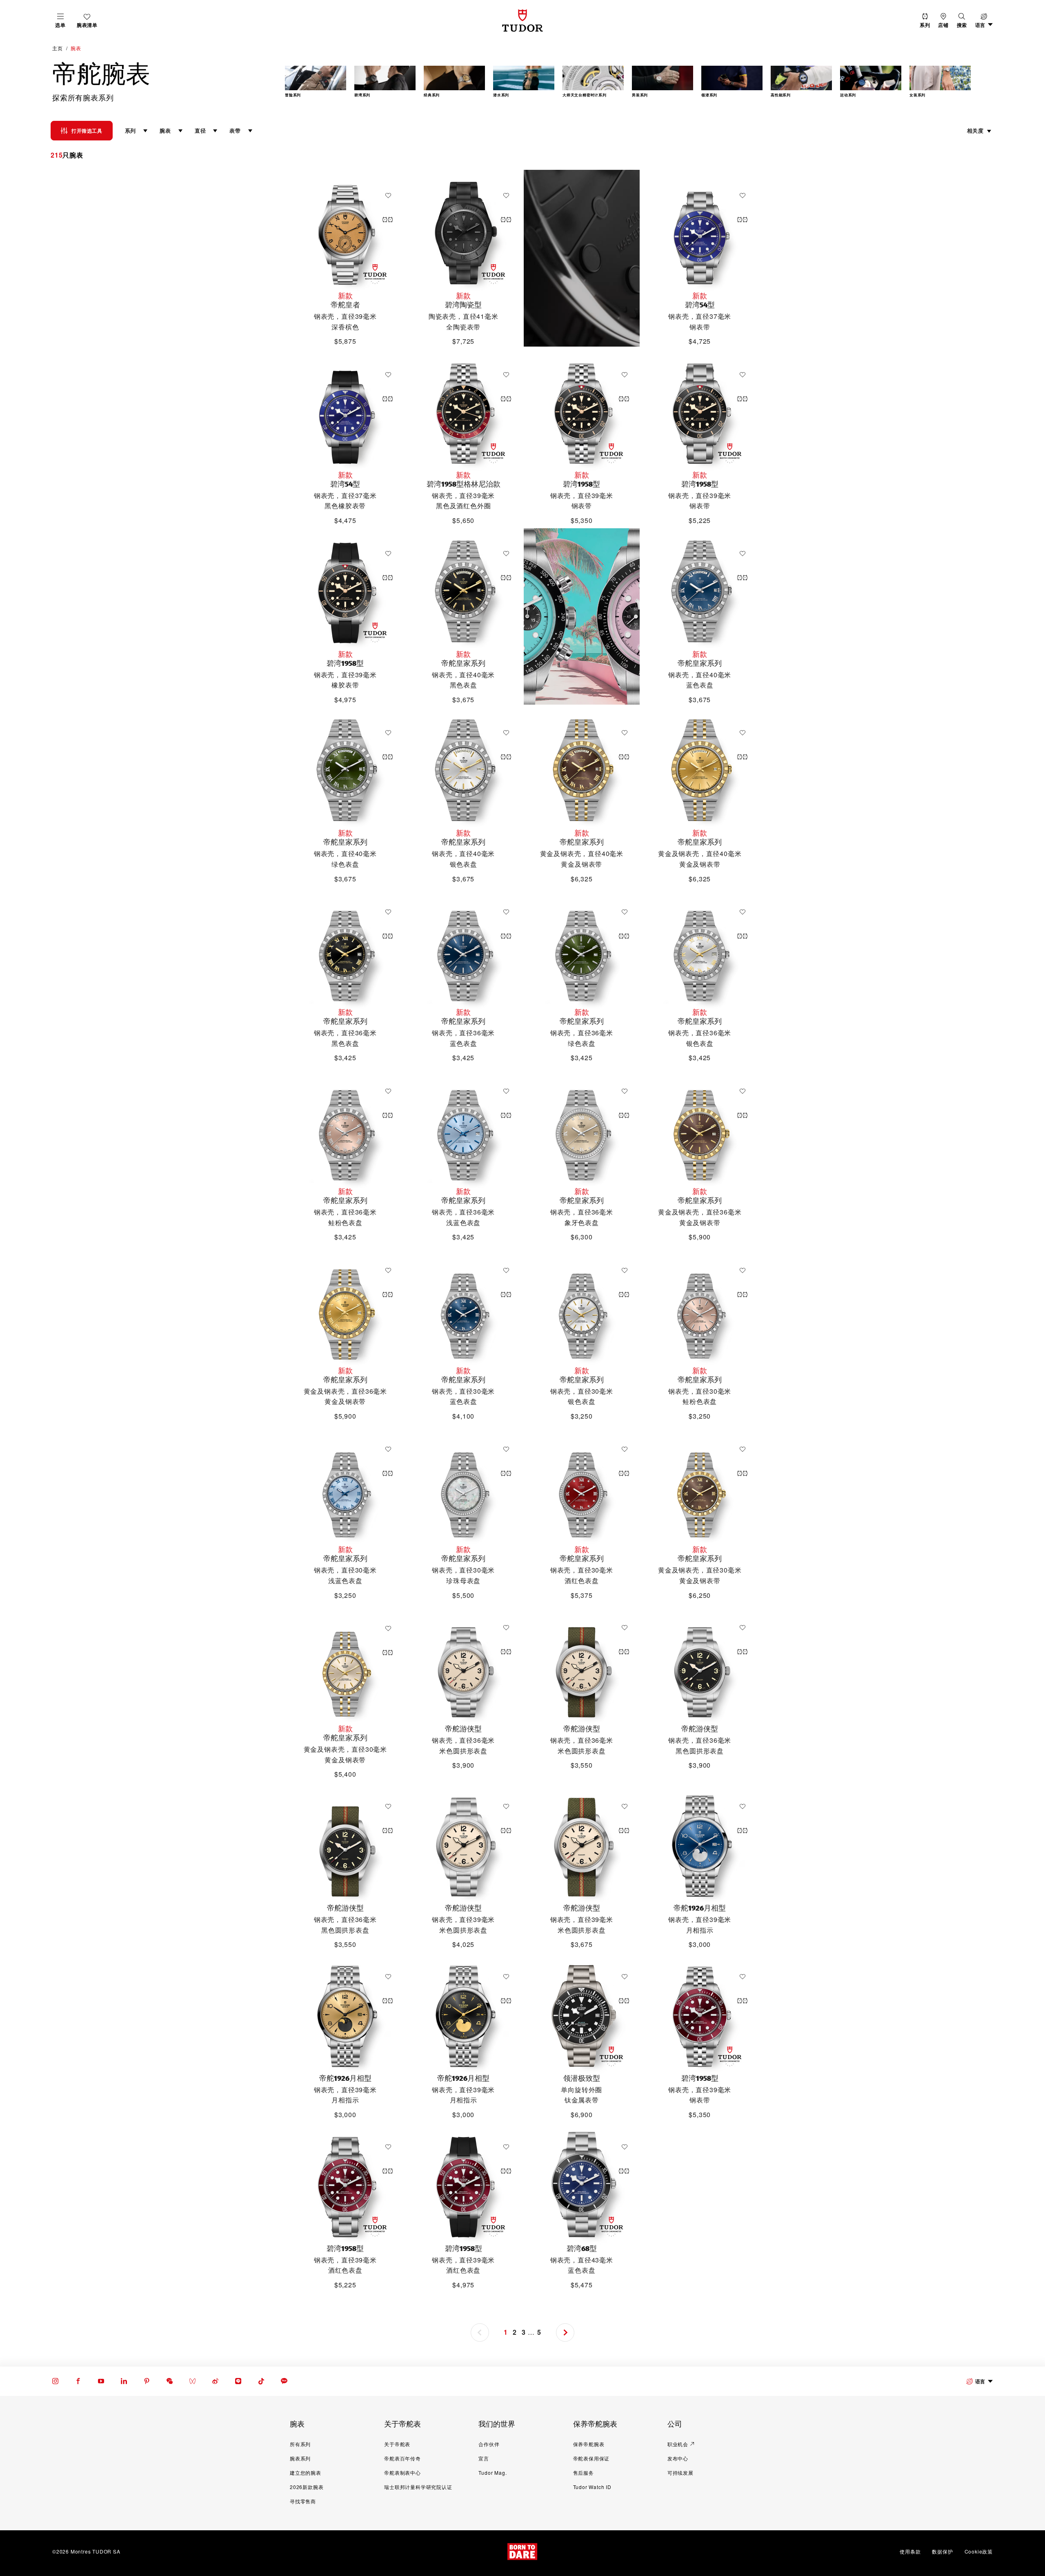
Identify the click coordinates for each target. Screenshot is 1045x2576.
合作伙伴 (489, 2444)
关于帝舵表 (397, 2444)
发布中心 (678, 2458)
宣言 (484, 2458)
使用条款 (910, 2551)
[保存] (390, 196)
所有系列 (300, 2444)
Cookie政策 (979, 2551)
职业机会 (678, 2444)
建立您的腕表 (306, 2473)
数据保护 (942, 2551)
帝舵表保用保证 (591, 2458)
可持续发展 (680, 2473)
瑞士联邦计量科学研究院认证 (418, 2487)
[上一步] (302, 83)
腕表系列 (300, 2458)
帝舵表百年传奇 (402, 2458)
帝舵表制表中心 (402, 2473)
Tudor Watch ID (592, 2487)
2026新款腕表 (307, 2487)
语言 (980, 2381)
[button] (962, 21)
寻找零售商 (303, 2501)
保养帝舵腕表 (589, 2444)
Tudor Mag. (492, 2473)
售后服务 (584, 2473)
